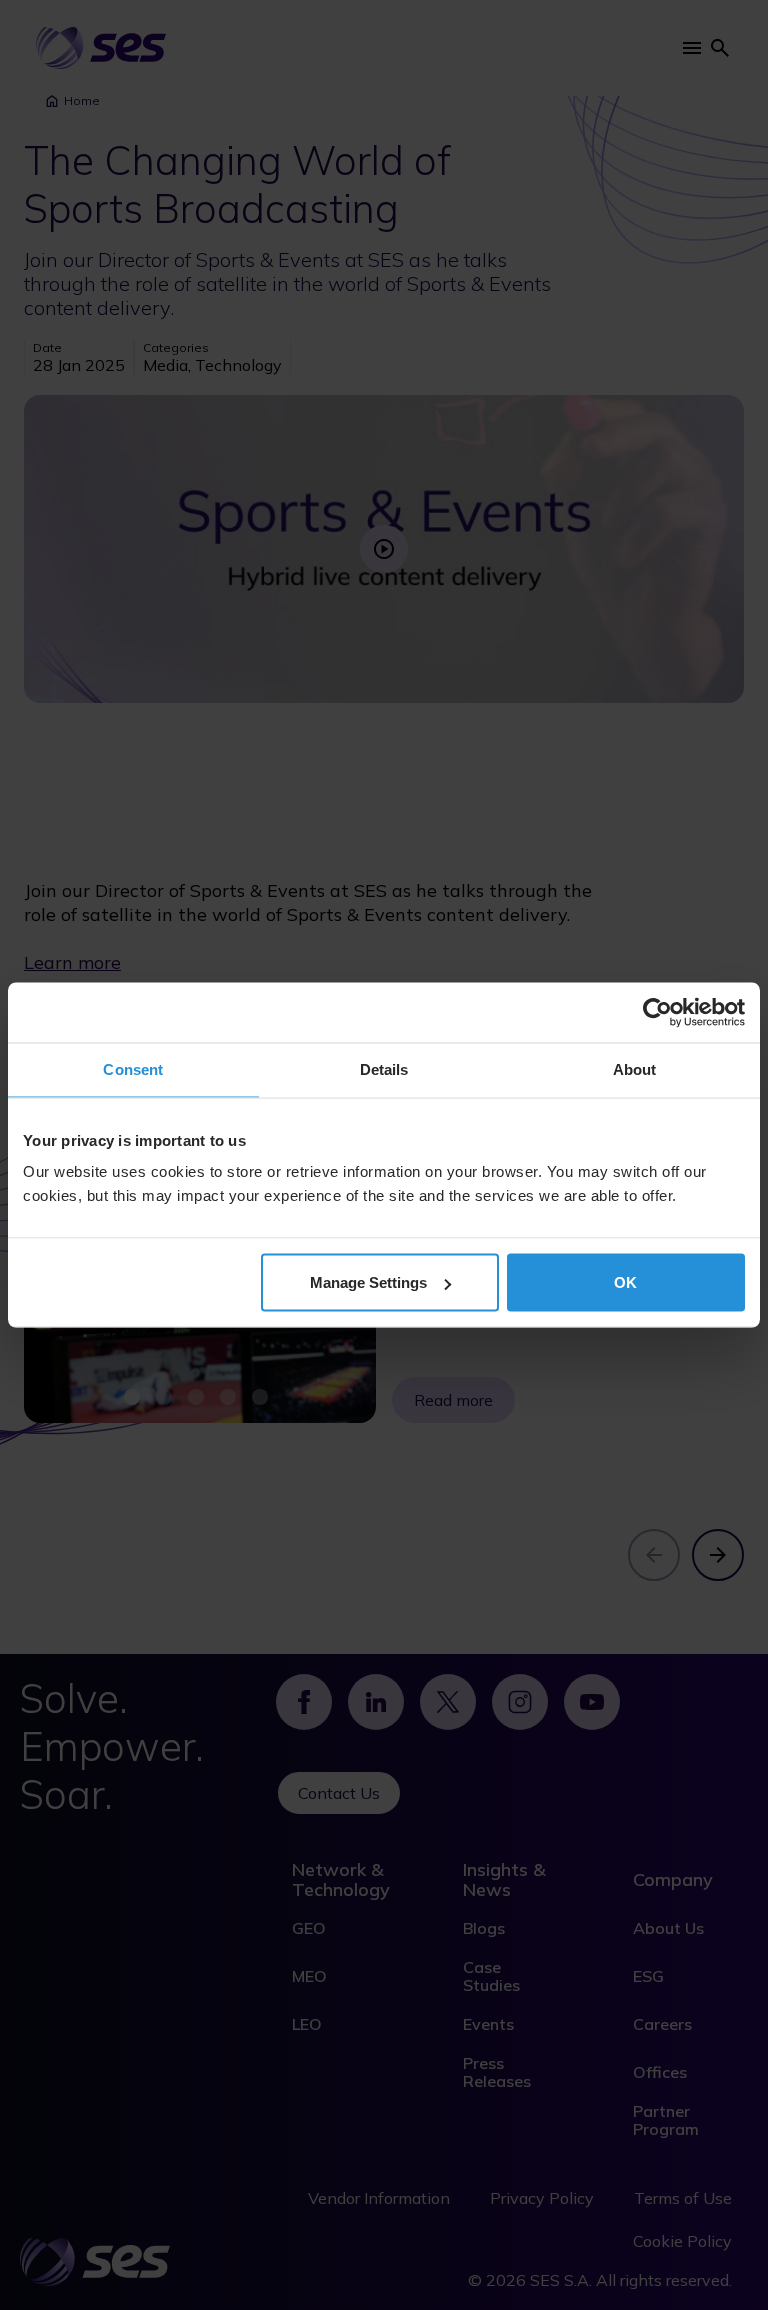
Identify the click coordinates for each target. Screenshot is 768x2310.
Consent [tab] (133, 1069)
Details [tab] (384, 1069)
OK (625, 1282)
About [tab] (635, 1069)
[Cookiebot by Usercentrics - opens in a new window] (657, 1013)
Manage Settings (368, 1282)
